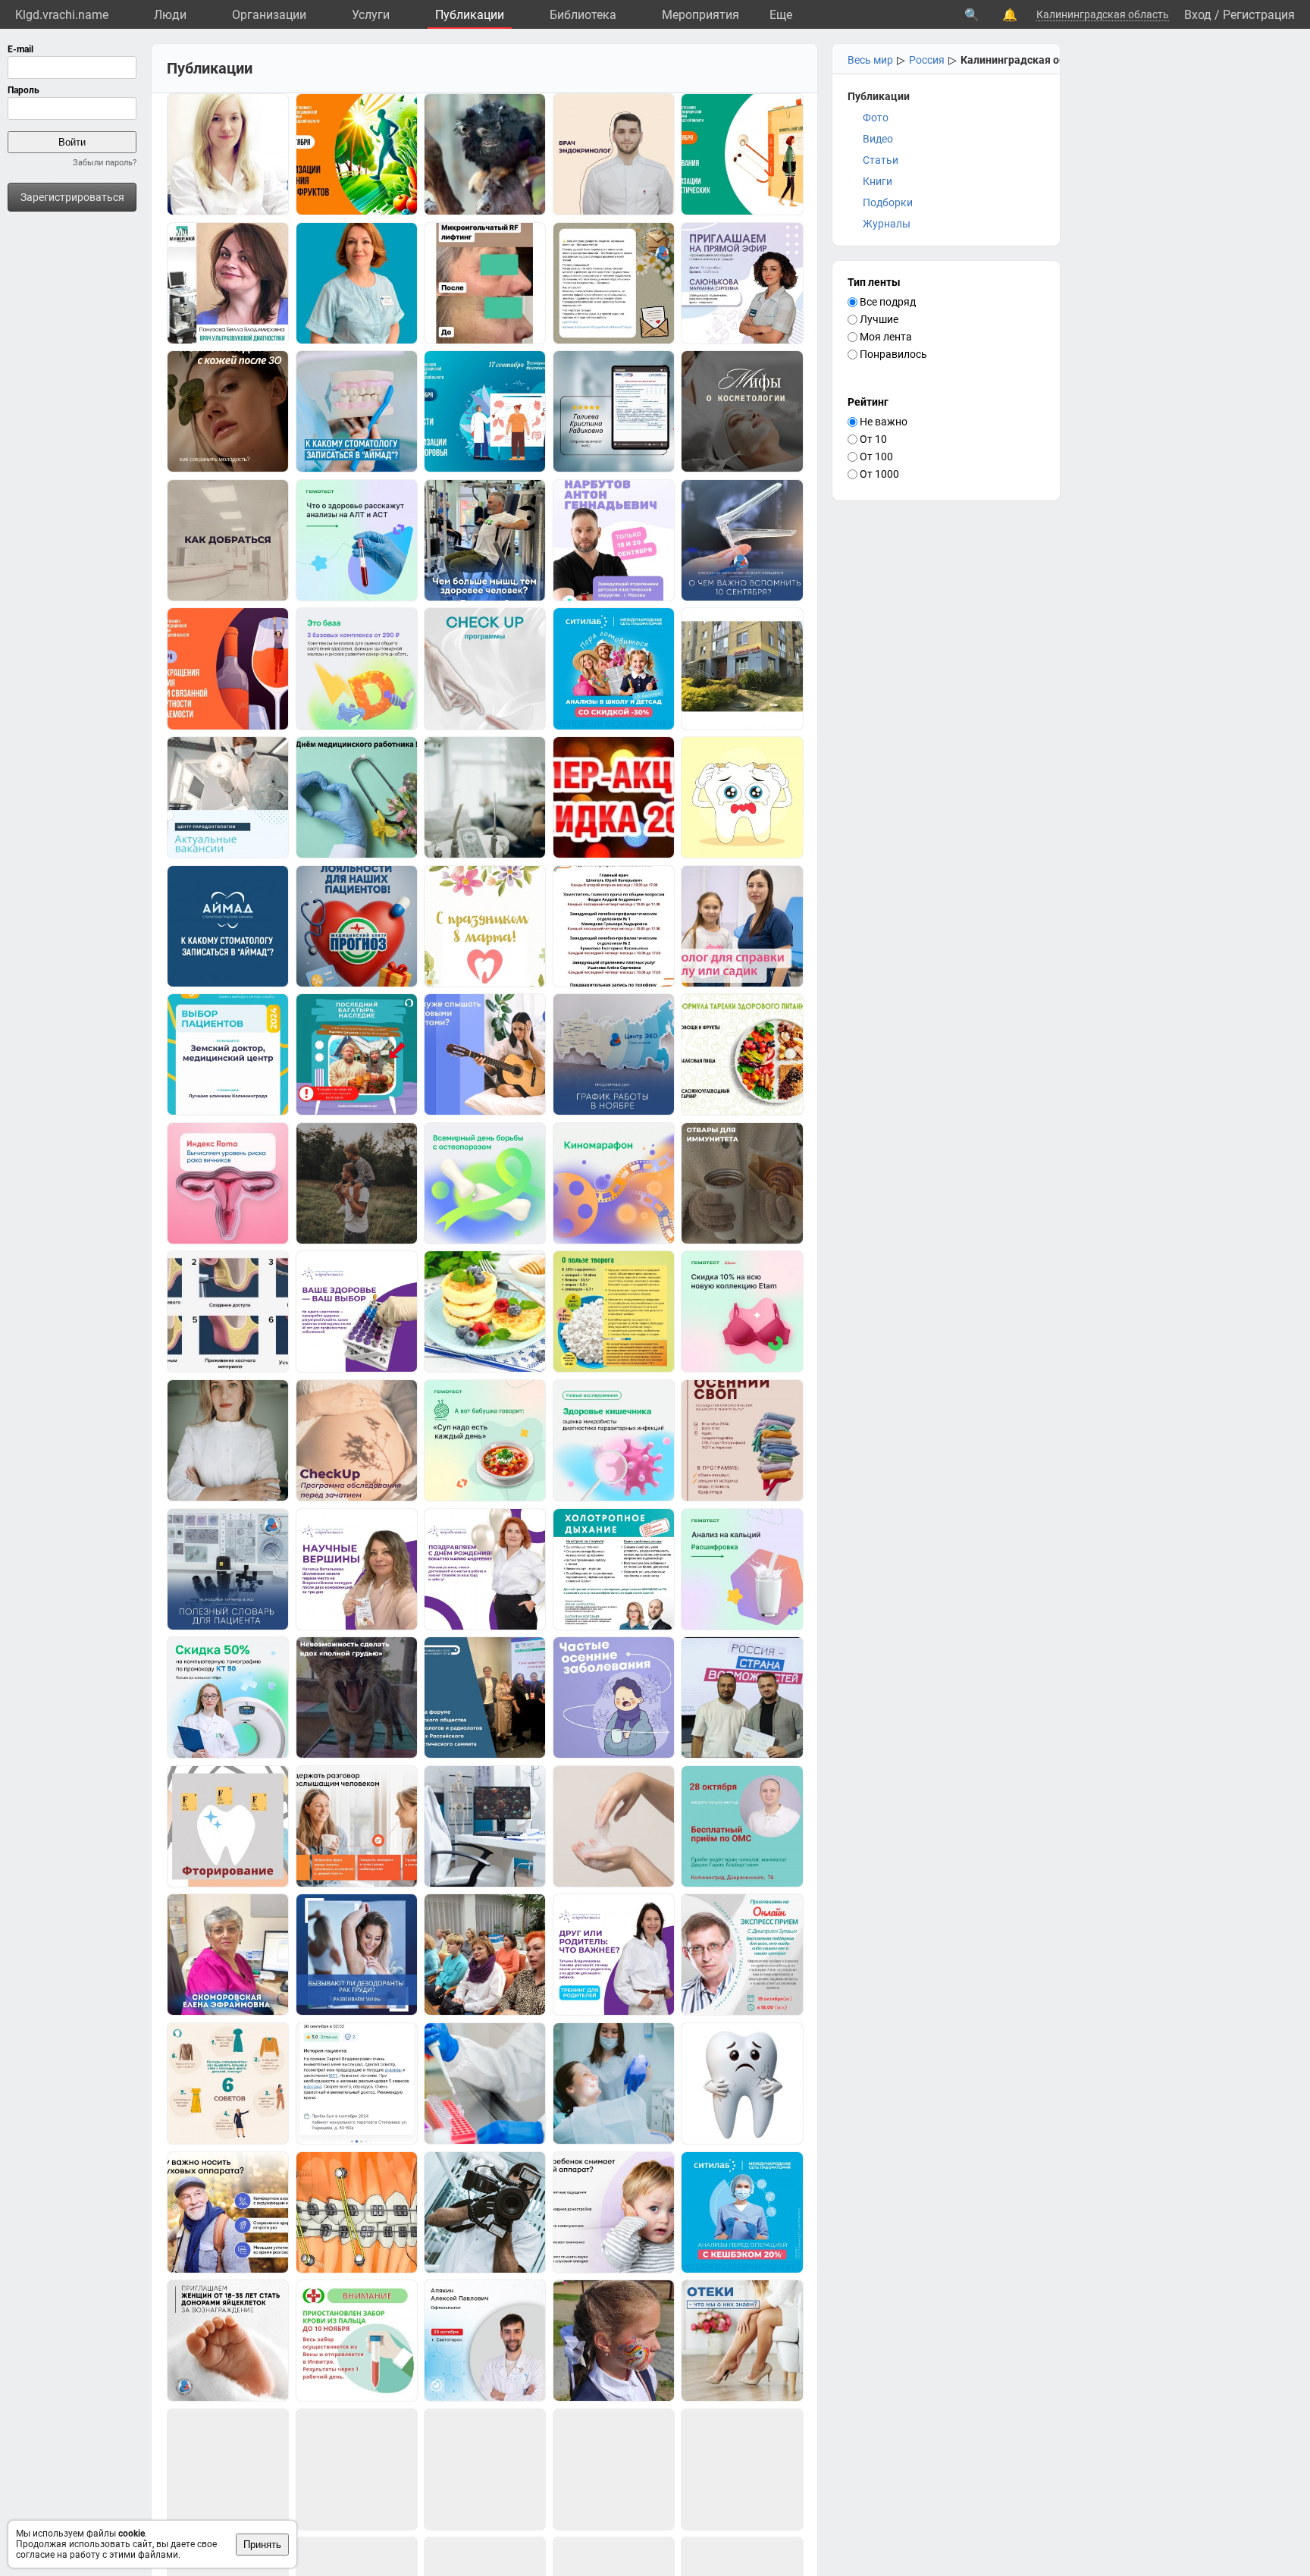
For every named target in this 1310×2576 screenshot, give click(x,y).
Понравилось (892, 354)
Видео (878, 139)
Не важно (882, 422)
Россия (927, 60)
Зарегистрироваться (72, 197)
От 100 (875, 457)
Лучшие (878, 319)
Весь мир (870, 60)
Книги (878, 181)
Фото (876, 118)
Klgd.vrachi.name (62, 15)
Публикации (470, 15)
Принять (262, 2545)
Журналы (887, 224)
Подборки (888, 202)
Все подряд (887, 302)
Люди (170, 15)
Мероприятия (700, 15)
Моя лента (885, 337)
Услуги (371, 15)
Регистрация (1259, 15)
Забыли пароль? (105, 163)
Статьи (881, 160)
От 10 (872, 439)
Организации (269, 15)
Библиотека (583, 15)
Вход (1198, 15)
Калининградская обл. (1017, 60)
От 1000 (878, 474)
